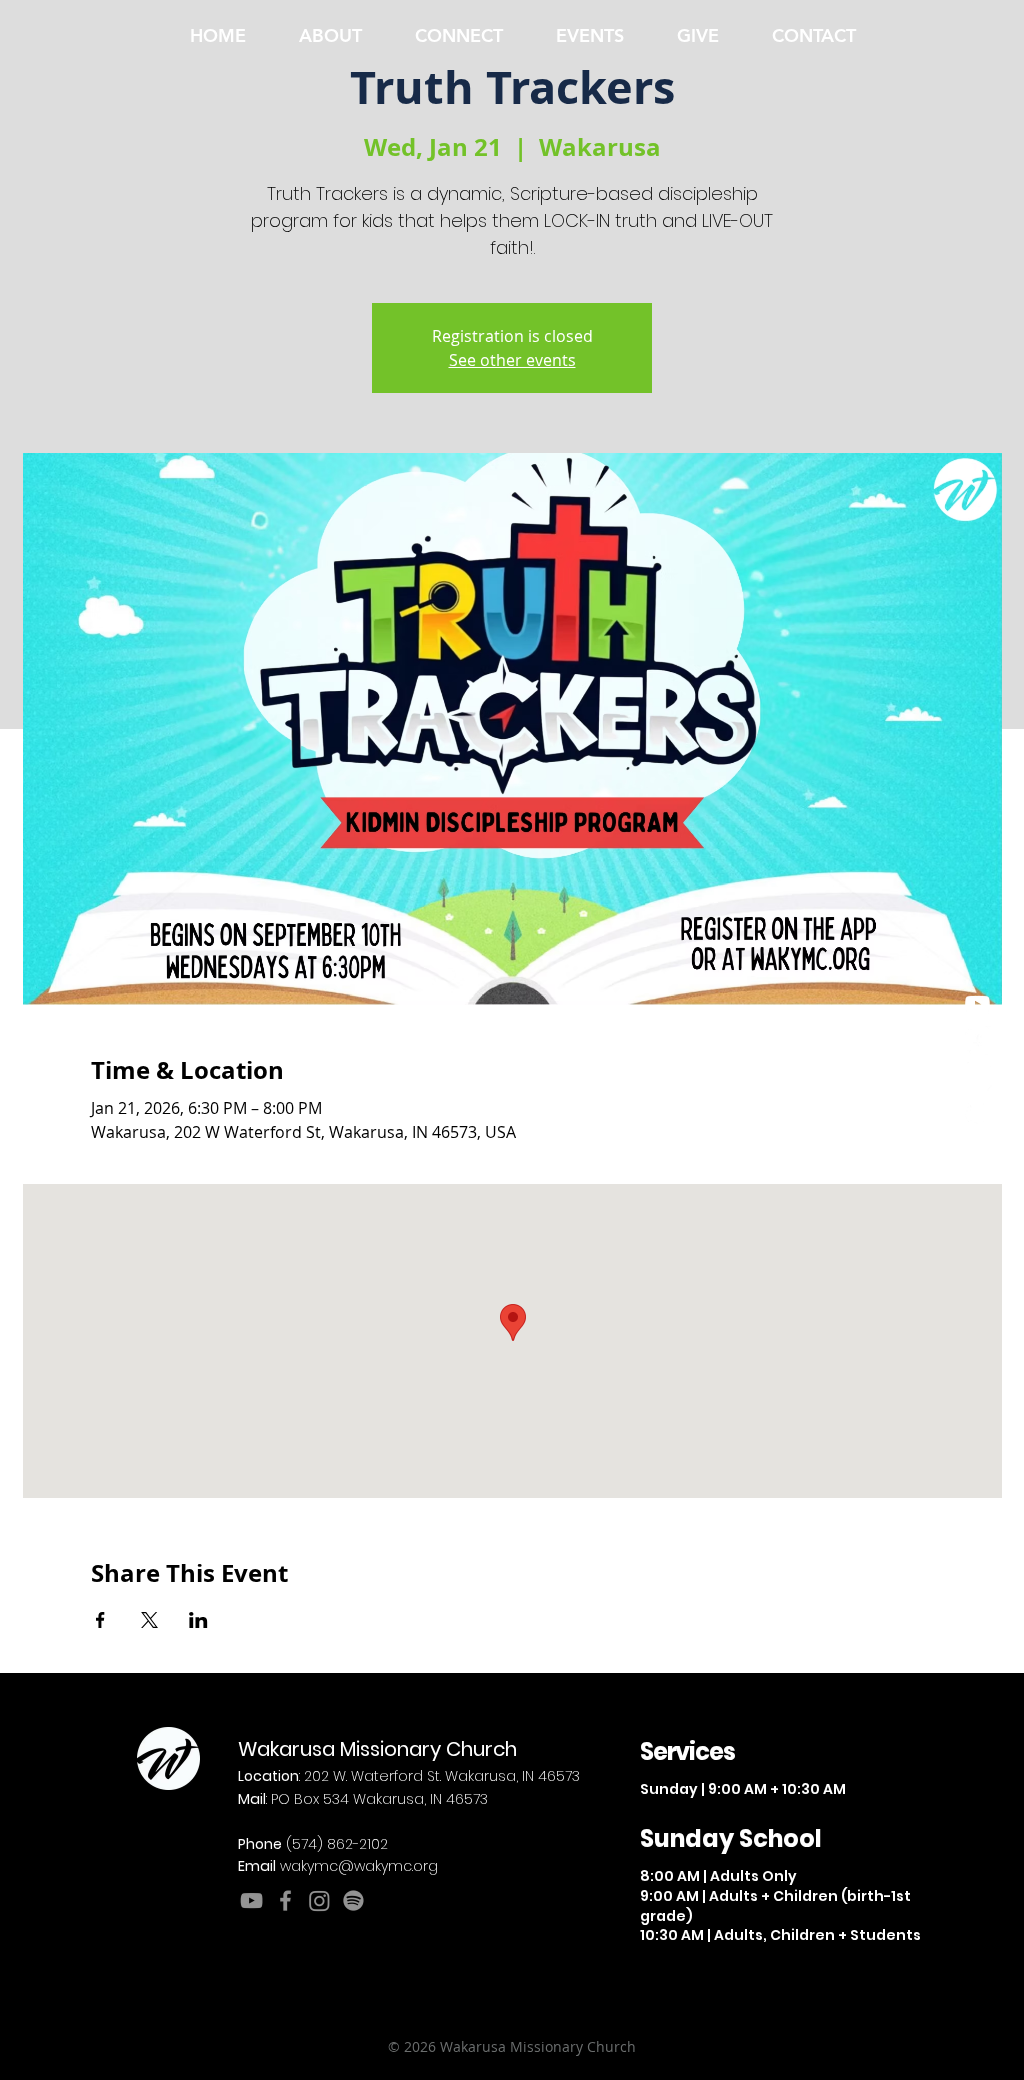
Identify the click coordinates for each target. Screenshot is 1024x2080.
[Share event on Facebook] (100, 1620)
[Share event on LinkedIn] (198, 1620)
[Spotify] (977, 1112)
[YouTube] (251, 1900)
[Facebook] (977, 1040)
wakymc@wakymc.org (359, 1866)
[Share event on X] (149, 1620)
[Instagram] (977, 1076)
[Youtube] (977, 1004)
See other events (512, 360)
